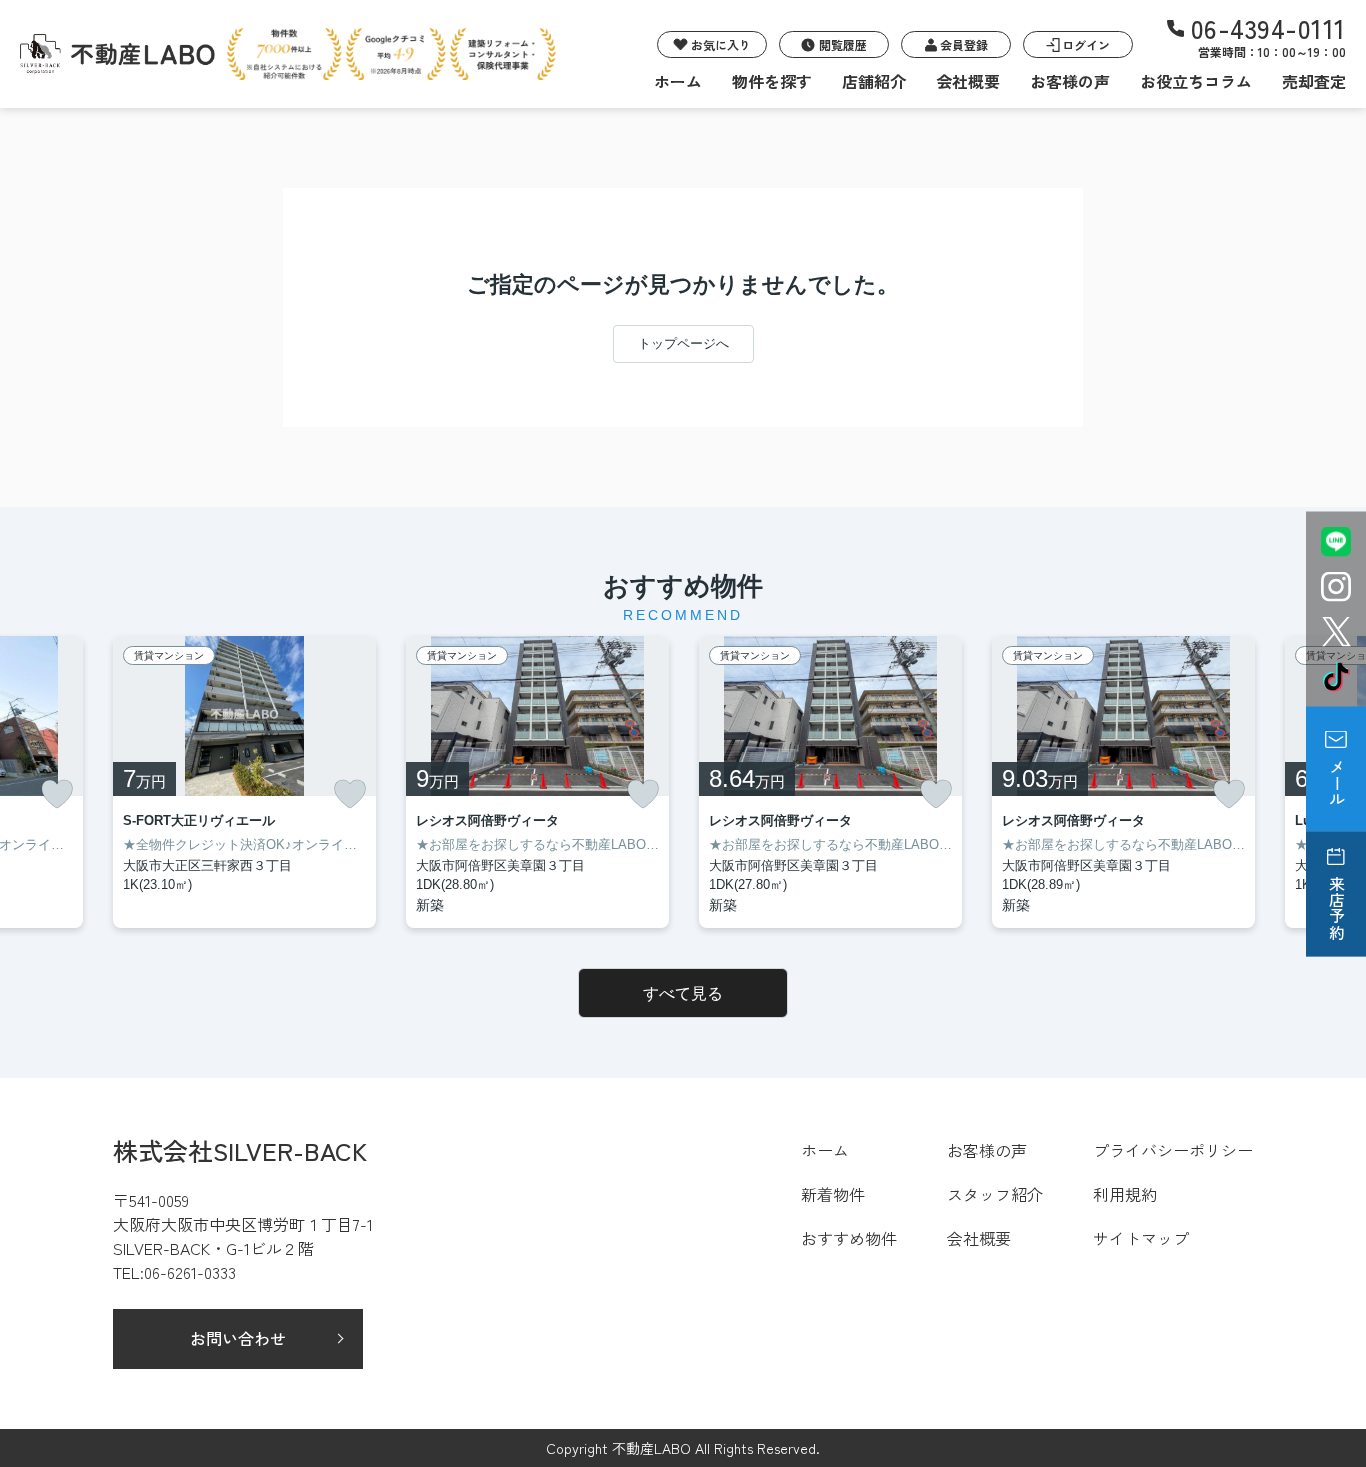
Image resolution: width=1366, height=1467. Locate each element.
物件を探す (772, 81)
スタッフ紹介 (995, 1194)
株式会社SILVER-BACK (240, 1150)
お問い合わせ (238, 1338)
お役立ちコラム (1196, 81)
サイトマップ (1141, 1238)
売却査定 (1314, 81)
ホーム (678, 81)
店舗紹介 (874, 81)
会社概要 (968, 81)
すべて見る (683, 993)
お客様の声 (1070, 81)
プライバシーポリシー (1173, 1150)
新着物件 (833, 1194)
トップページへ (683, 343)
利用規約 (1125, 1194)
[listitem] (244, 782)
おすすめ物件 (849, 1238)
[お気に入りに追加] (57, 794)
